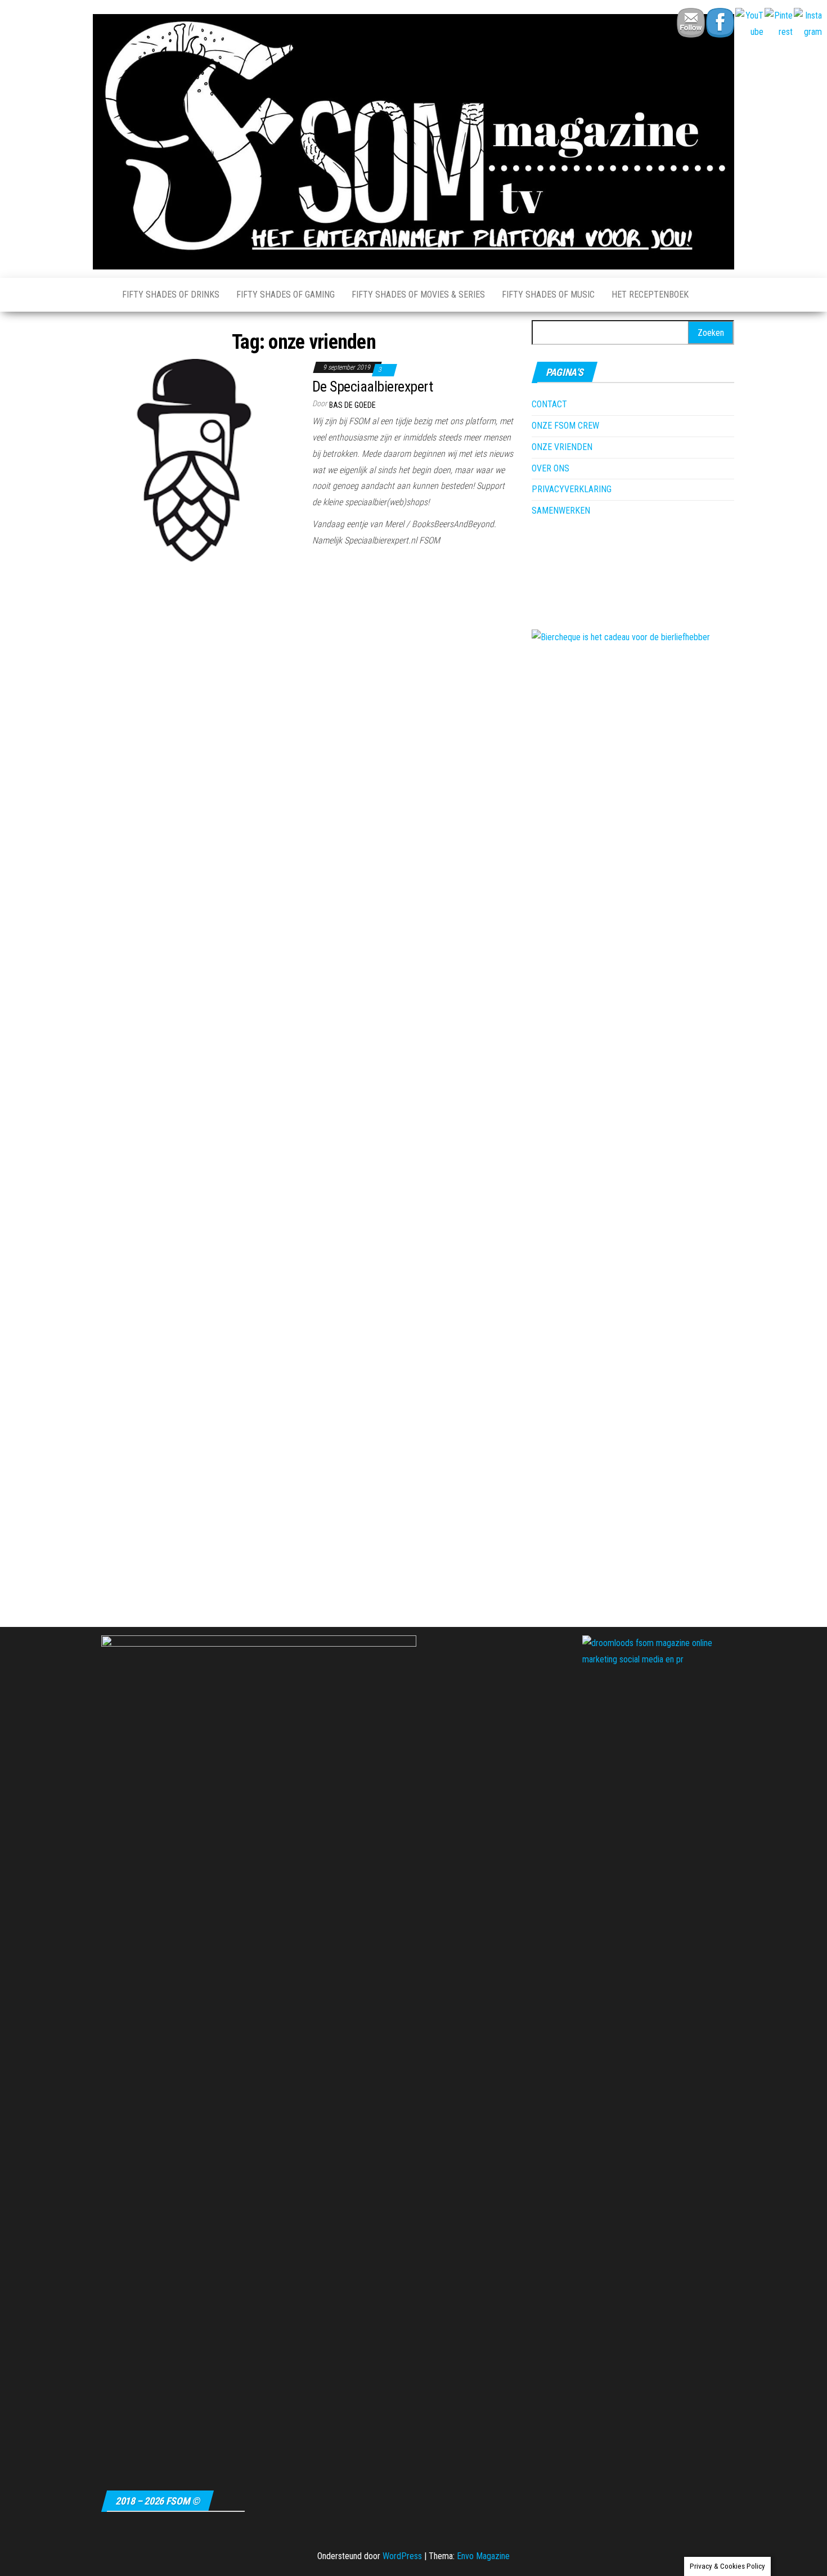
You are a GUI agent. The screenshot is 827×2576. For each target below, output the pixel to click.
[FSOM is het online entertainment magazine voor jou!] (99, 295)
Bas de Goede (352, 405)
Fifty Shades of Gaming (286, 295)
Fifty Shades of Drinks (171, 295)
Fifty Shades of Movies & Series (418, 295)
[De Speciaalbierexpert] (194, 459)
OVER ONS (550, 468)
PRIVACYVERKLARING (572, 489)
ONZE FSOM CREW (565, 426)
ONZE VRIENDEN (562, 447)
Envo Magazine (483, 2556)
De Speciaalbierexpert (372, 386)
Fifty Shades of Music (548, 295)
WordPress (402, 2556)
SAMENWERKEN (561, 511)
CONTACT (549, 404)
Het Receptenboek (650, 295)
